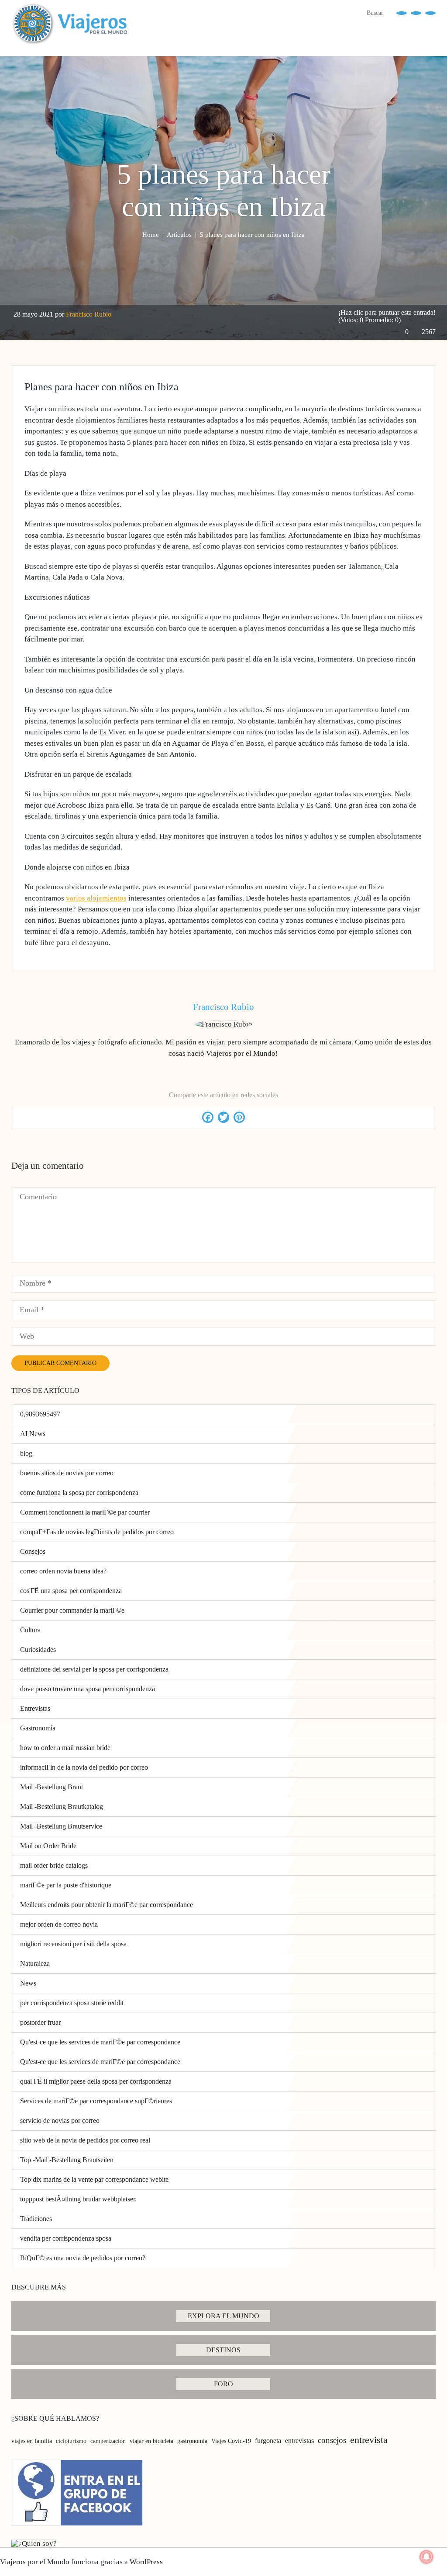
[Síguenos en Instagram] (430, 12)
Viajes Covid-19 (231, 2441)
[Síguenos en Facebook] (402, 12)
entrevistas (299, 2441)
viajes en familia (32, 2441)
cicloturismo (71, 2441)
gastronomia (192, 2441)
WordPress (146, 2562)
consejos (332, 2440)
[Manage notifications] (426, 2557)
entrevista (369, 2440)
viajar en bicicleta (151, 2441)
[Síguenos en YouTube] (416, 12)
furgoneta (268, 2441)
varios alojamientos (96, 898)
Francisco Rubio (89, 314)
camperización (108, 2441)
